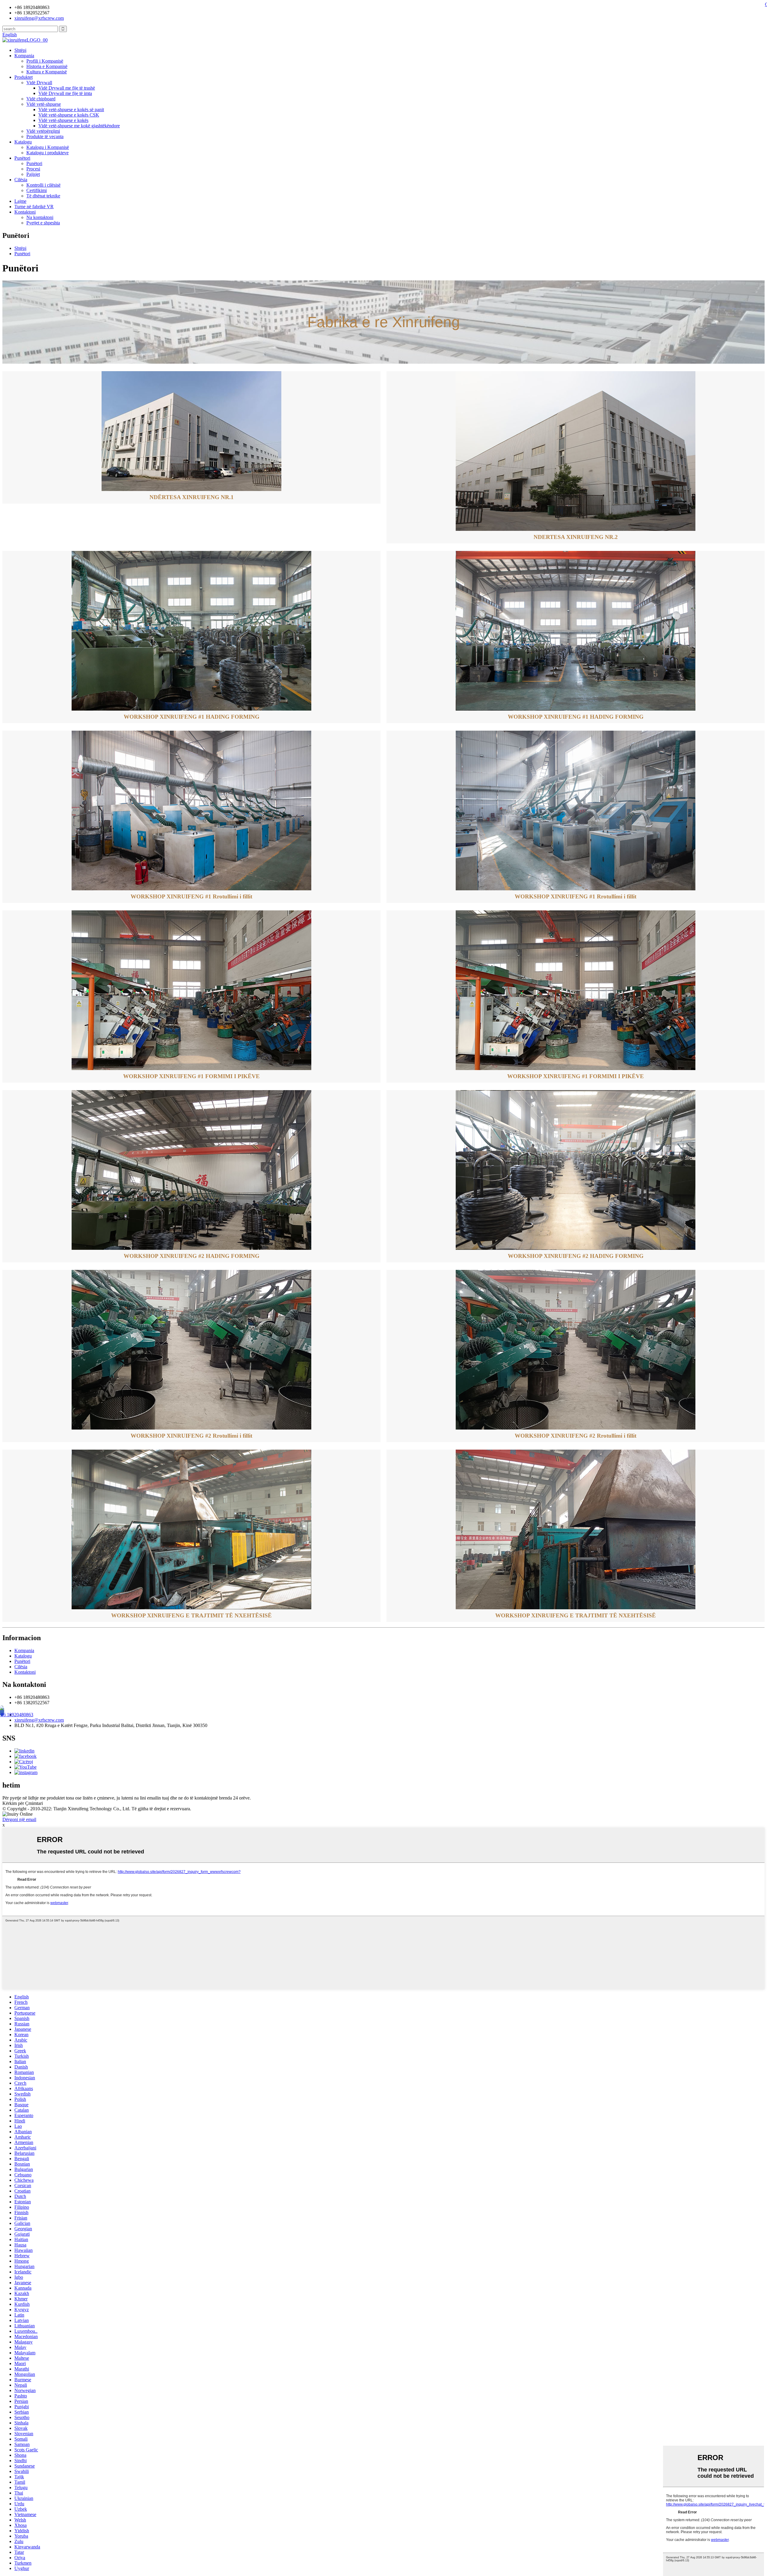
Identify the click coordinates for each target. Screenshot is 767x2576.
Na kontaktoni (40, 217)
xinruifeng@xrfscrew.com (39, 1720)
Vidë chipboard (41, 99)
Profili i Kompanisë (45, 61)
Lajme (20, 201)
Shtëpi (20, 50)
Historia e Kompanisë (47, 66)
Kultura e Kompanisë (47, 72)
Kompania (24, 56)
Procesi (33, 169)
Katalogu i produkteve (47, 153)
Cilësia (21, 180)
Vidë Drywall (39, 83)
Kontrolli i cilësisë (43, 185)
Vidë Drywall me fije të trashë (67, 88)
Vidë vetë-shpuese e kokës (63, 120)
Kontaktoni (25, 212)
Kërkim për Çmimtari (23, 1803)
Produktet (24, 77)
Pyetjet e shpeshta (43, 223)
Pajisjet (33, 174)
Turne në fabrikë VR (34, 207)
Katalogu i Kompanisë (48, 147)
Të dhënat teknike (43, 196)
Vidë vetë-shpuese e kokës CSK (69, 115)
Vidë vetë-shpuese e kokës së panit (71, 109)
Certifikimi (37, 190)
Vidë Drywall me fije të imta (65, 93)
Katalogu (23, 142)
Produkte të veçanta (45, 136)
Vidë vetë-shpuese (44, 104)
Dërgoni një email (19, 1819)
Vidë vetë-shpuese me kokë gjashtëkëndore (79, 126)
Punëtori (22, 158)
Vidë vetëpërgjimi (43, 131)
